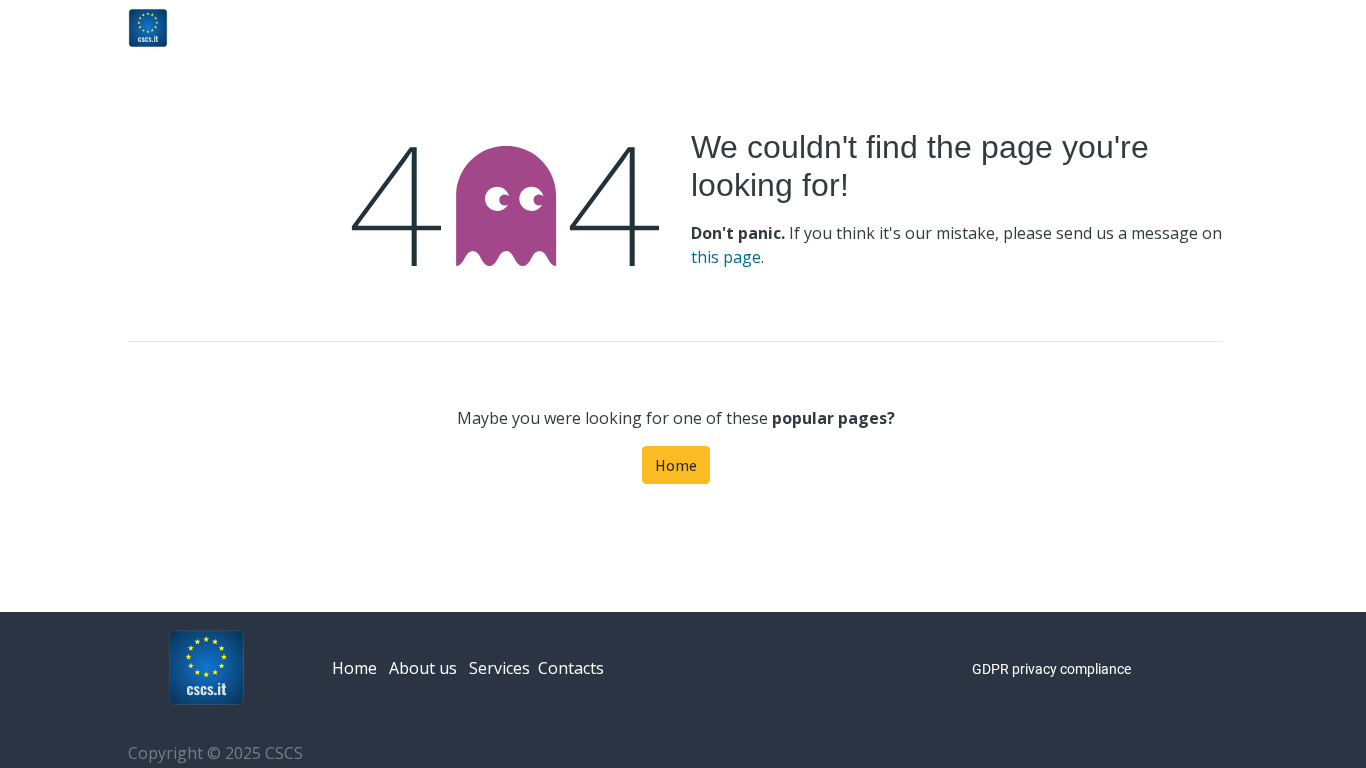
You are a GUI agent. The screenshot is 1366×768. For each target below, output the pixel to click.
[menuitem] (871, 28)
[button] (1223, 28)
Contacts (571, 668)
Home (676, 465)
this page (726, 257)
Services (499, 668)
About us (423, 668)
